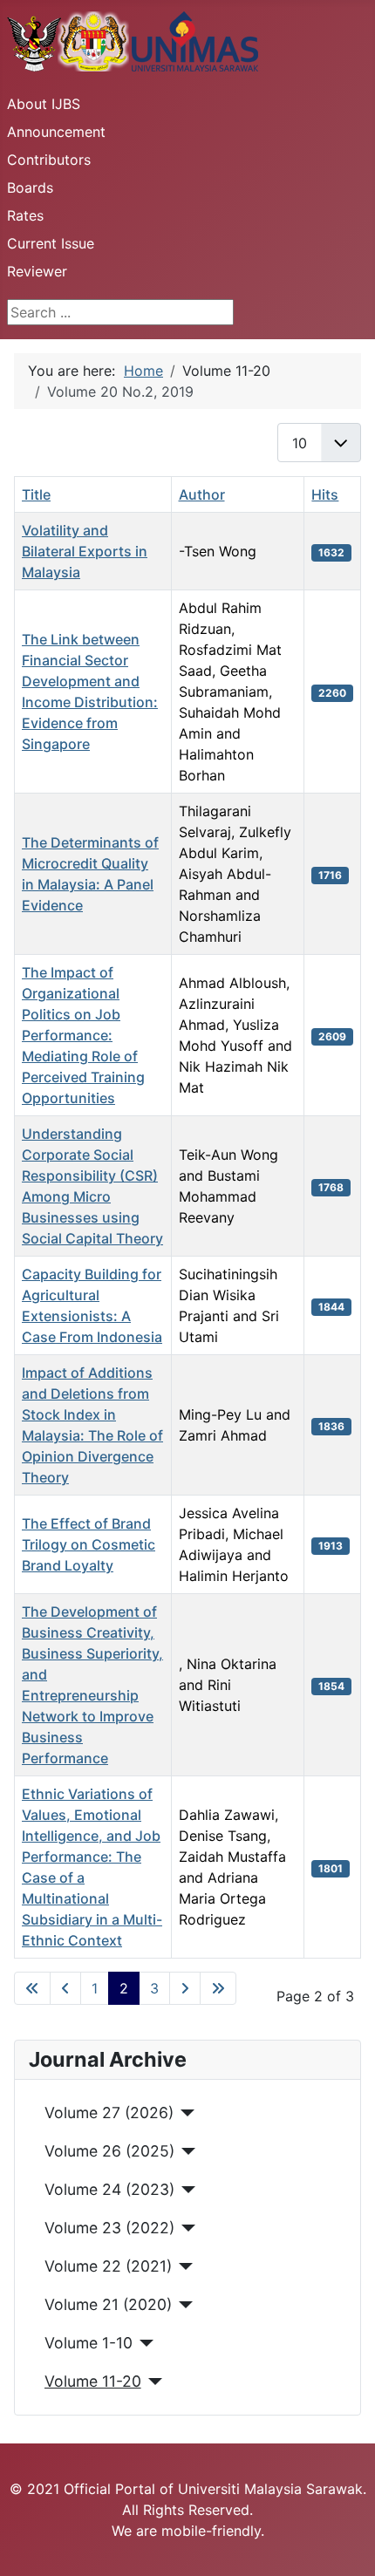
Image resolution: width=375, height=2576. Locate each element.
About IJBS (44, 104)
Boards (30, 187)
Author (202, 494)
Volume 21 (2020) (108, 2304)
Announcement (56, 132)
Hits (325, 494)
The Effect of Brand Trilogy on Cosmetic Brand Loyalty (89, 1544)
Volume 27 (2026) (109, 2113)
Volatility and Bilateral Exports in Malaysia (85, 551)
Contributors (49, 160)
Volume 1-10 (89, 2343)
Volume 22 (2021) (108, 2266)
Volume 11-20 (93, 2381)
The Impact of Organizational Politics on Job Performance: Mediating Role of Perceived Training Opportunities (83, 1035)
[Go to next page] (185, 1988)
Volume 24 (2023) (109, 2189)
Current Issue (51, 243)
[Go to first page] (32, 1988)
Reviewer (37, 271)
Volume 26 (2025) (109, 2151)
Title (36, 494)
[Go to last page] (218, 1988)
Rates (25, 215)
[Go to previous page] (65, 1988)
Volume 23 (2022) (109, 2228)
